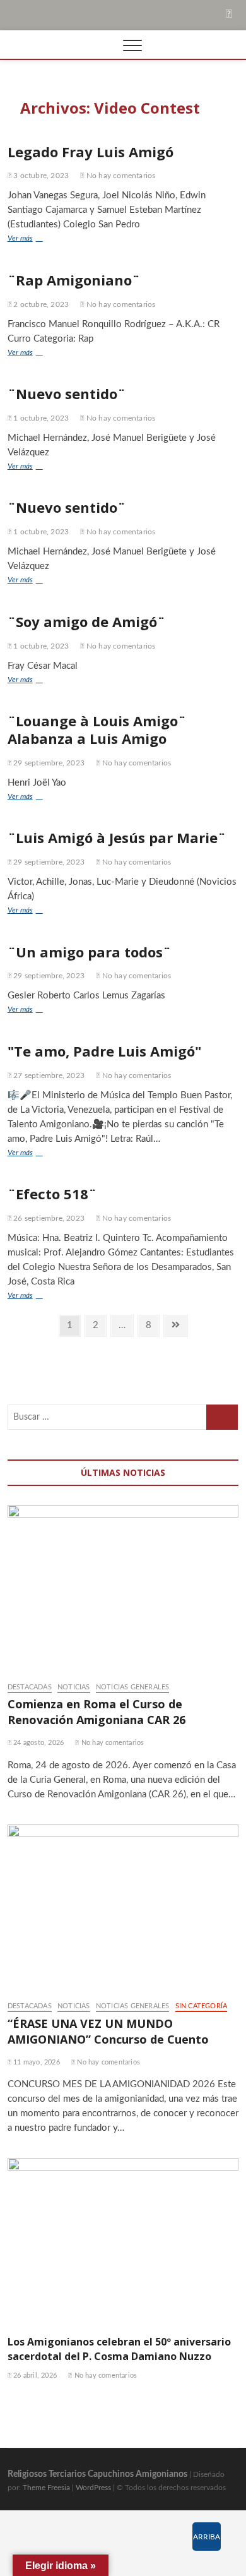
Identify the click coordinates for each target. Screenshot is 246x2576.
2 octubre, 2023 (40, 304)
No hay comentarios (120, 176)
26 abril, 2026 (34, 2375)
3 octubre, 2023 (40, 176)
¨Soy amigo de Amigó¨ (86, 621)
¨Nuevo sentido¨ (67, 393)
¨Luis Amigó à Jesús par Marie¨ (117, 837)
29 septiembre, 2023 (48, 763)
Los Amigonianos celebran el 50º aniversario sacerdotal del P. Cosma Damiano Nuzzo (119, 2349)
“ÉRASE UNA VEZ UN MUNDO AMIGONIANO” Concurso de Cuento (108, 2031)
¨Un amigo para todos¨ (89, 952)
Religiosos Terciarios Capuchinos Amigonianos (97, 2474)
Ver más (31, 240)
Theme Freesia (46, 2488)
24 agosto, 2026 (38, 1743)
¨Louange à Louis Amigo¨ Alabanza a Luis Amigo (97, 729)
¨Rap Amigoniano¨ (74, 280)
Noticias (74, 1687)
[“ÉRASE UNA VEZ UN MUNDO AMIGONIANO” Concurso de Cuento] (123, 1907)
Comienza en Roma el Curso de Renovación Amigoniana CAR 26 (97, 1712)
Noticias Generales (133, 1687)
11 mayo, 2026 (36, 2062)
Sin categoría (202, 2006)
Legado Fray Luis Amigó (91, 152)
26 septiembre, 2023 (48, 1218)
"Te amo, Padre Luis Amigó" (104, 1051)
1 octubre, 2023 (40, 418)
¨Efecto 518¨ (52, 1194)
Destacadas (30, 1687)
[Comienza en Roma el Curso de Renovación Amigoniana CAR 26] (123, 1587)
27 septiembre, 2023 (48, 1075)
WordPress (93, 2488)
